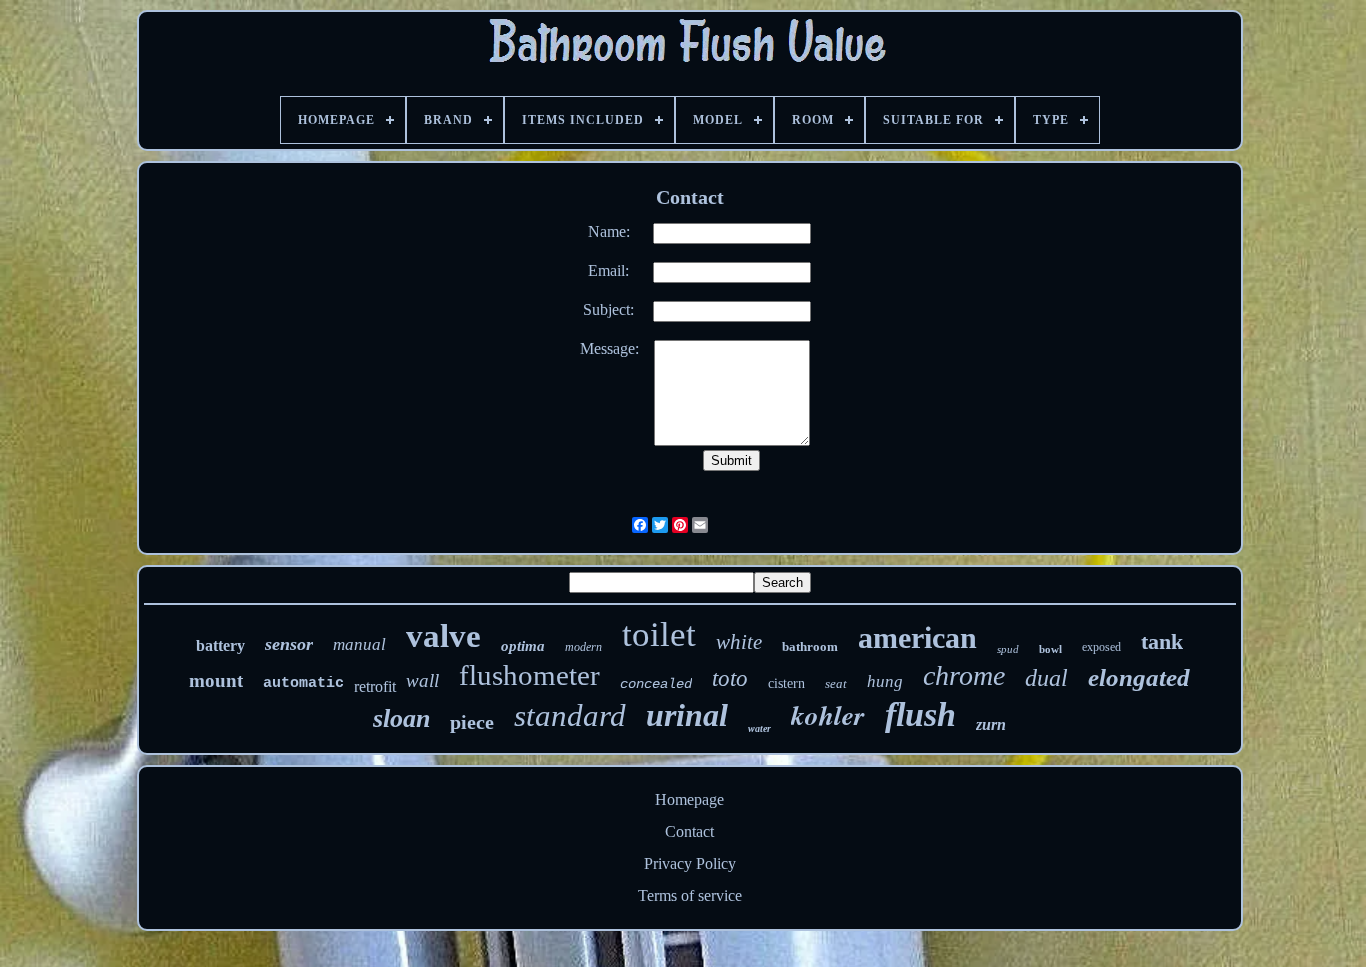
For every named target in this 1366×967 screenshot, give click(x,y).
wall (422, 680)
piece (472, 722)
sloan (401, 718)
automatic (303, 683)
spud (1008, 649)
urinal (687, 715)
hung (885, 681)
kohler (828, 715)
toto (730, 678)
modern (583, 647)
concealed (656, 684)
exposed (1101, 647)
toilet (659, 634)
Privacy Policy (690, 863)
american (917, 637)
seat (836, 683)
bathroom (810, 646)
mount (216, 680)
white (739, 642)
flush (920, 714)
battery (220, 645)
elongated (1139, 677)
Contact (689, 831)
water (759, 728)
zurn (991, 724)
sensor (289, 644)
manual (359, 644)
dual (1046, 678)
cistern (786, 683)
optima (523, 646)
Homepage (689, 799)
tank (1162, 641)
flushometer (529, 675)
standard (570, 715)
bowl (1050, 649)
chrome (964, 675)
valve (443, 636)
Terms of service (690, 895)
